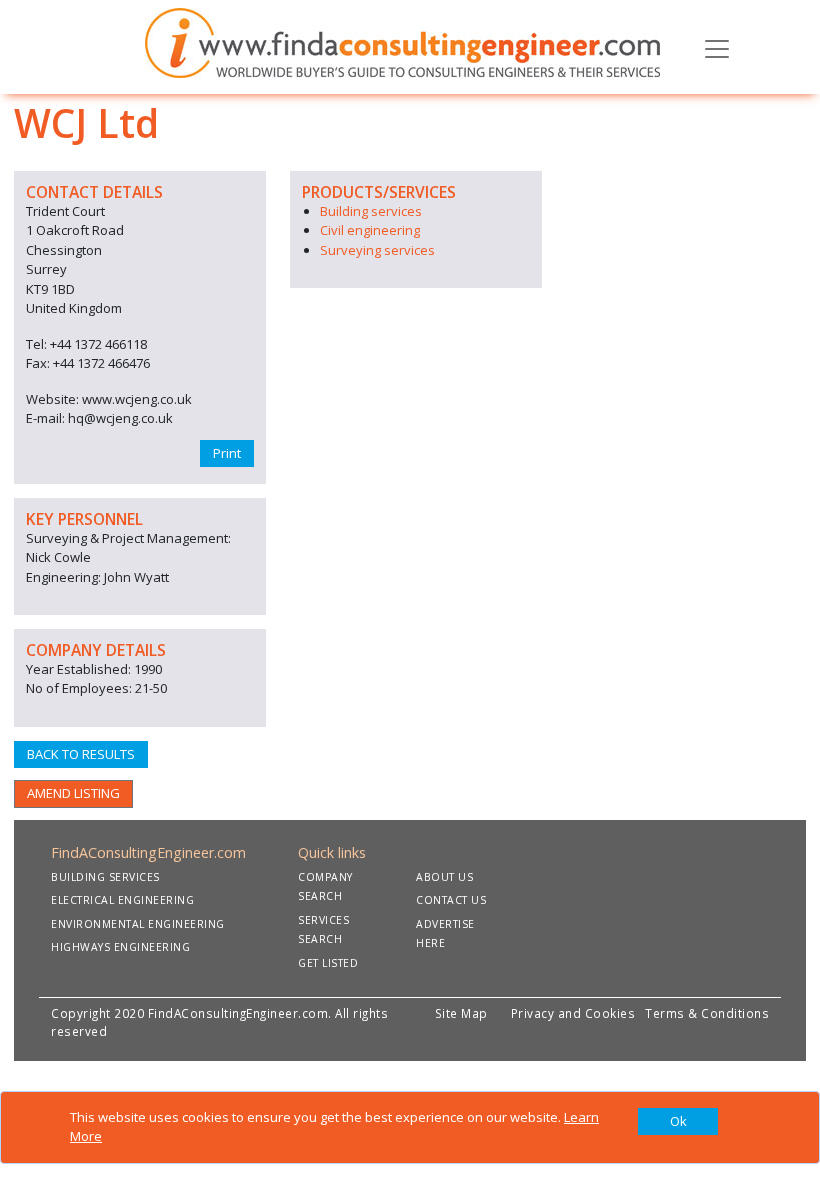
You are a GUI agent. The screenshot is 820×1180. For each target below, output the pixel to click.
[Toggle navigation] (717, 47)
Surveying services (377, 250)
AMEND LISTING (73, 793)
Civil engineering (370, 230)
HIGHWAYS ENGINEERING (120, 947)
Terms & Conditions (707, 1013)
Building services (371, 211)
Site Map (461, 1013)
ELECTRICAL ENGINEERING (122, 900)
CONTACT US (451, 900)
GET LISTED (328, 963)
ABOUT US (444, 877)
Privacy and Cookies (577, 1013)
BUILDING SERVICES (105, 877)
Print (227, 453)
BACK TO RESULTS (81, 754)
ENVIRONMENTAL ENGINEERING (138, 924)
